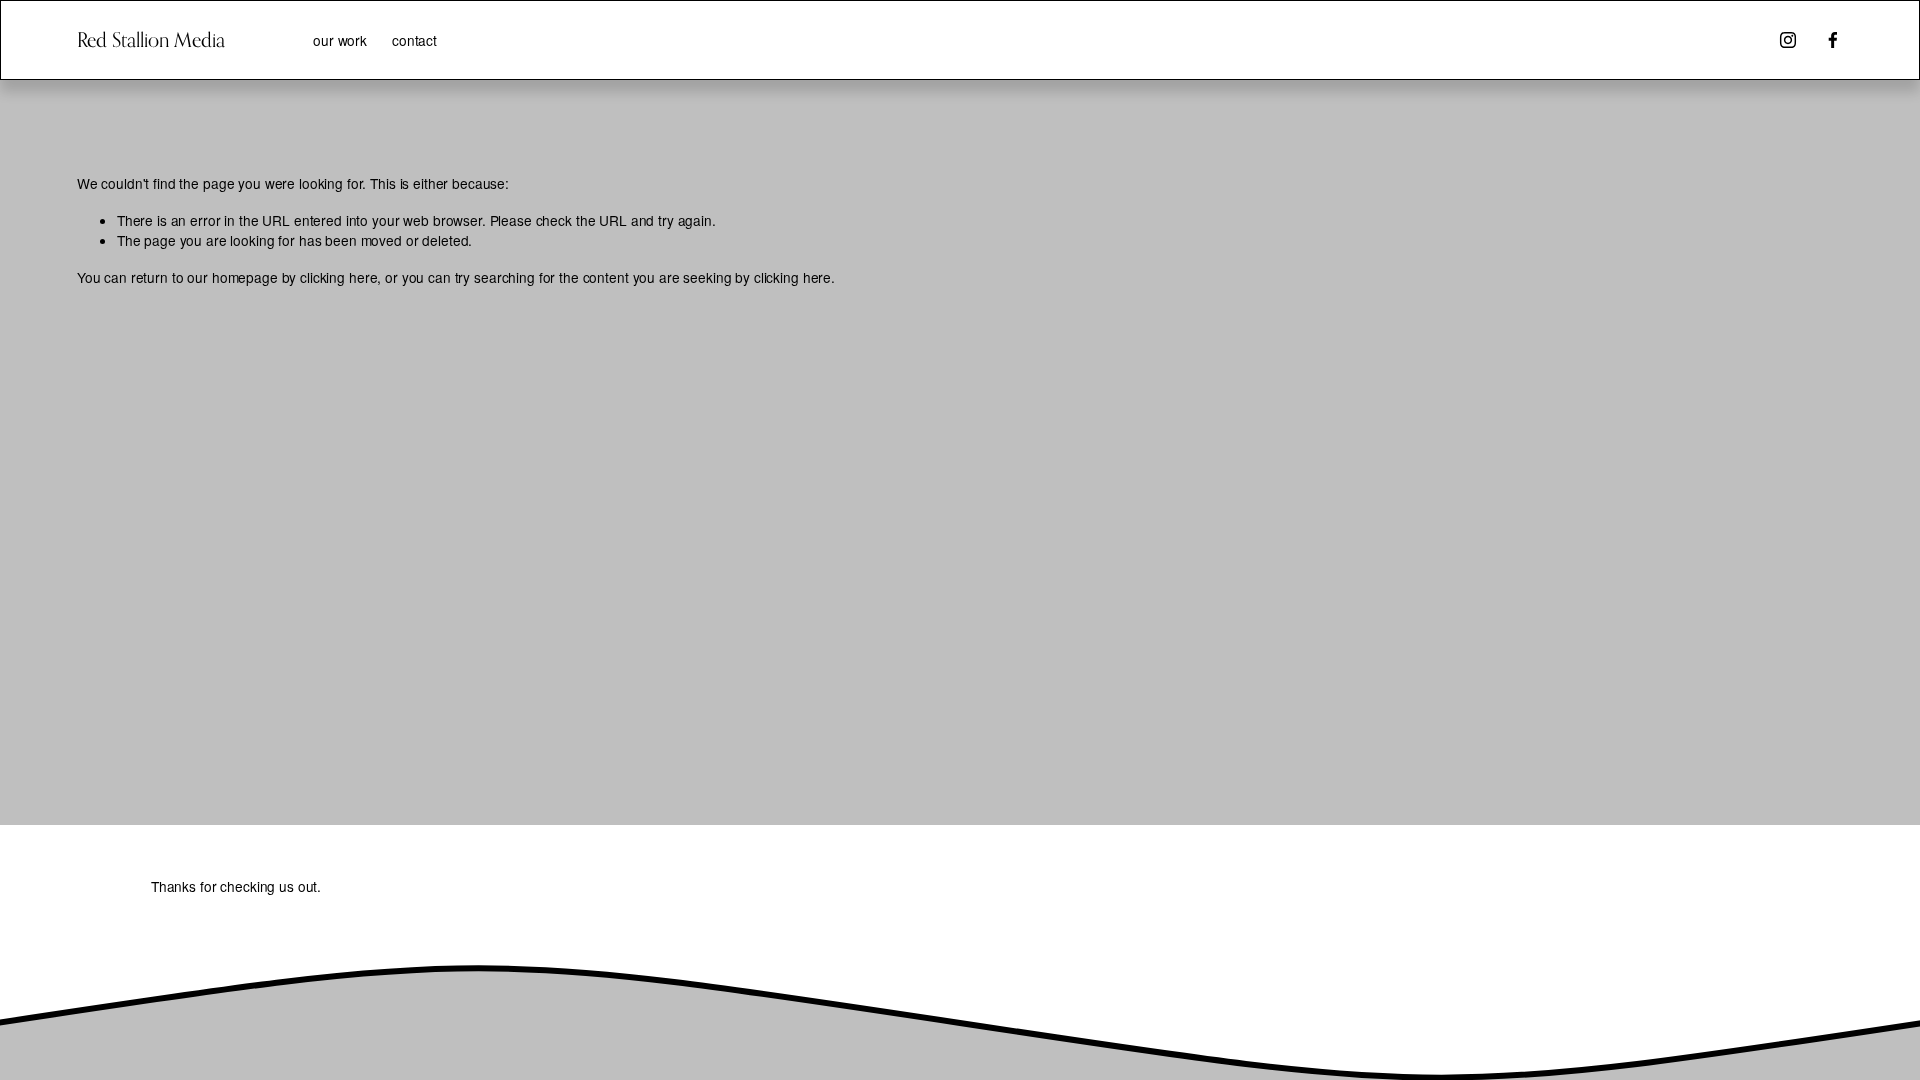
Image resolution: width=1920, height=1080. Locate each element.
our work (340, 40)
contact (414, 40)
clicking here (338, 277)
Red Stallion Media (151, 39)
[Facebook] (1833, 40)
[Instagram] (1788, 40)
